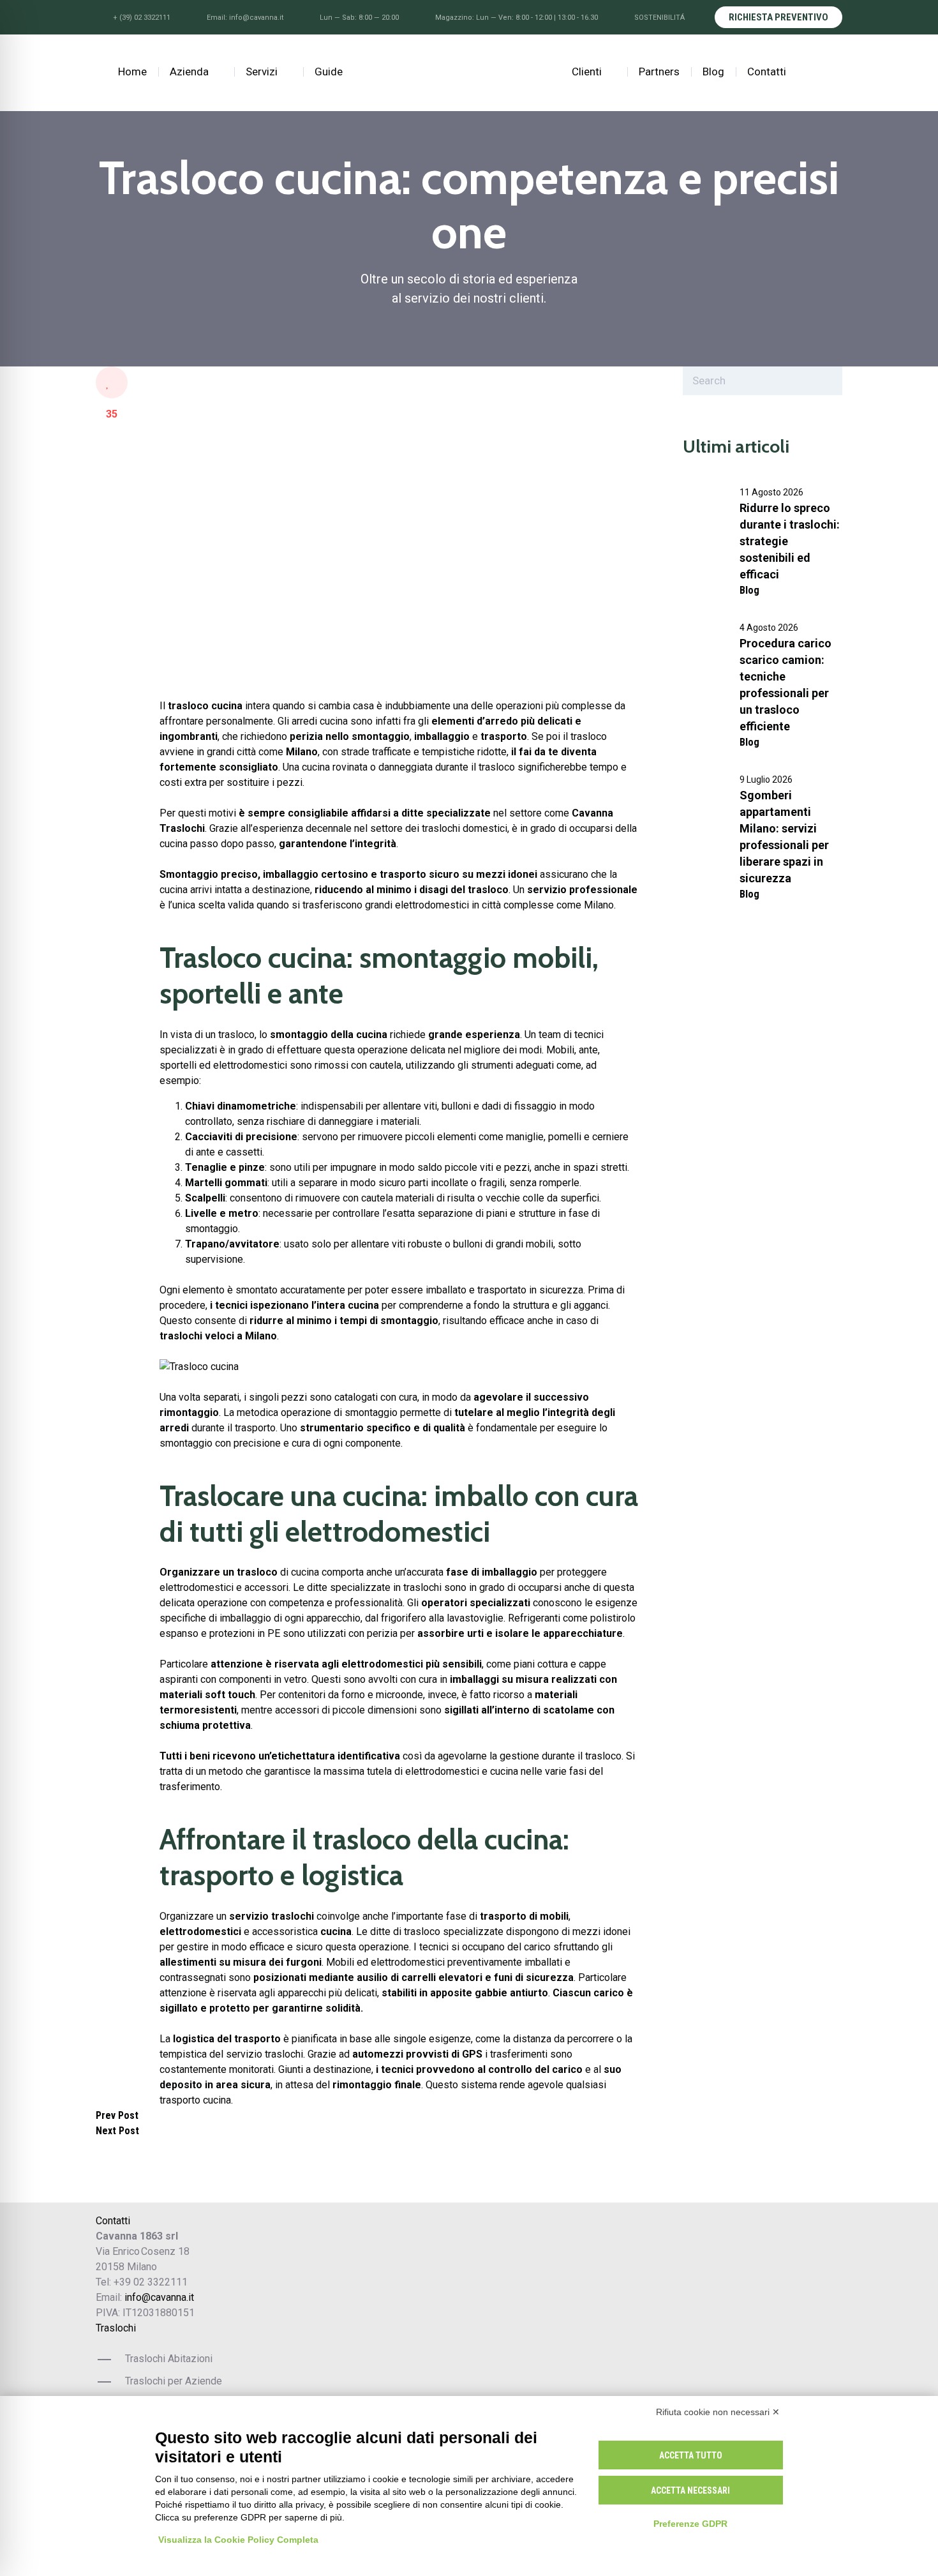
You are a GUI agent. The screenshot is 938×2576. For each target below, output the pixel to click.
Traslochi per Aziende (174, 2381)
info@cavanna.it (159, 2297)
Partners (659, 72)
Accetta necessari (690, 2490)
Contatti (767, 72)
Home (131, 72)
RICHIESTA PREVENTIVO (778, 17)
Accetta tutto (691, 2455)
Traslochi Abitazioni (169, 2359)
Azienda (189, 72)
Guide (329, 72)
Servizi (262, 72)
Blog (713, 72)
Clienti (587, 72)
